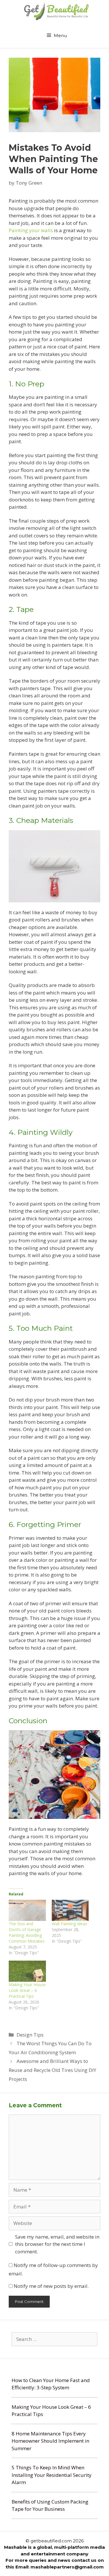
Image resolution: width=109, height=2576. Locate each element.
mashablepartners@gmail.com (67, 2567)
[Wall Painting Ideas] (70, 1910)
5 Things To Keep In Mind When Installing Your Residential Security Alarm (52, 2475)
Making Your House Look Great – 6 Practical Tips (27, 1990)
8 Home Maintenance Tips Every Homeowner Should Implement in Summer (50, 2441)
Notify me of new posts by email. (51, 2286)
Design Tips (30, 2035)
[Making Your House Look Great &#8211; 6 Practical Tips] (27, 1971)
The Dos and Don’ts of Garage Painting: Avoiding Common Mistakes (27, 1932)
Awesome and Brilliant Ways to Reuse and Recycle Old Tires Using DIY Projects (52, 2070)
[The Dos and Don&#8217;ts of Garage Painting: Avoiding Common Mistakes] (27, 1910)
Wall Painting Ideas (69, 1924)
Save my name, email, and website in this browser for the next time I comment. (57, 2244)
